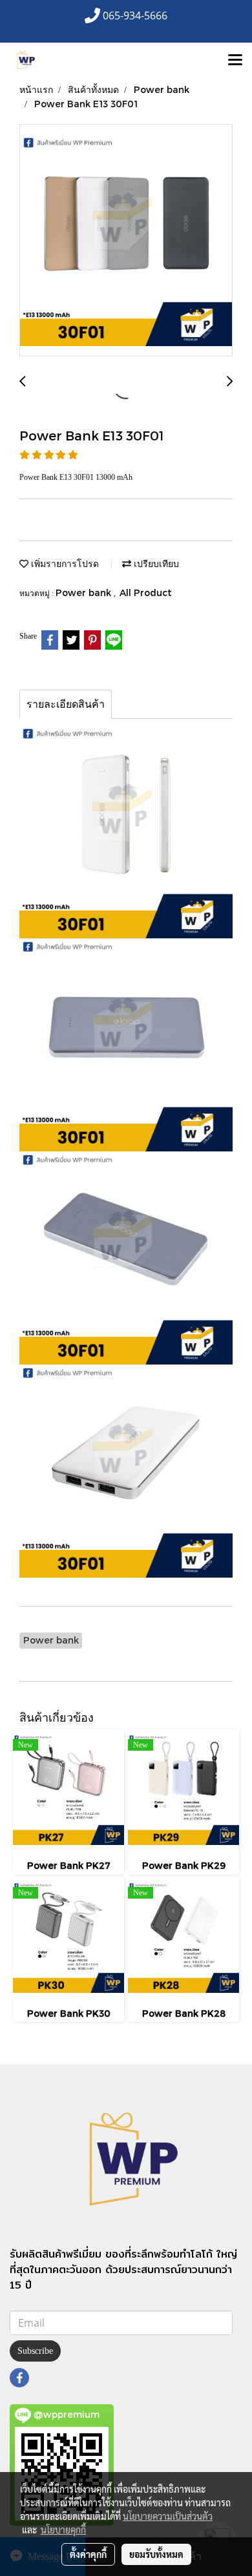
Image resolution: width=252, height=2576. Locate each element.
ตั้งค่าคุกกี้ (88, 2554)
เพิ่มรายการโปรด (64, 563)
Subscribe (35, 2351)
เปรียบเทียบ (155, 563)
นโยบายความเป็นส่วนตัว (168, 2516)
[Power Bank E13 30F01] (126, 241)
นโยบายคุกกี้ (63, 2530)
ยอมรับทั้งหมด (156, 2554)
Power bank (85, 592)
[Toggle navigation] (235, 61)
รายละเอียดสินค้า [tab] (66, 704)
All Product (146, 592)
